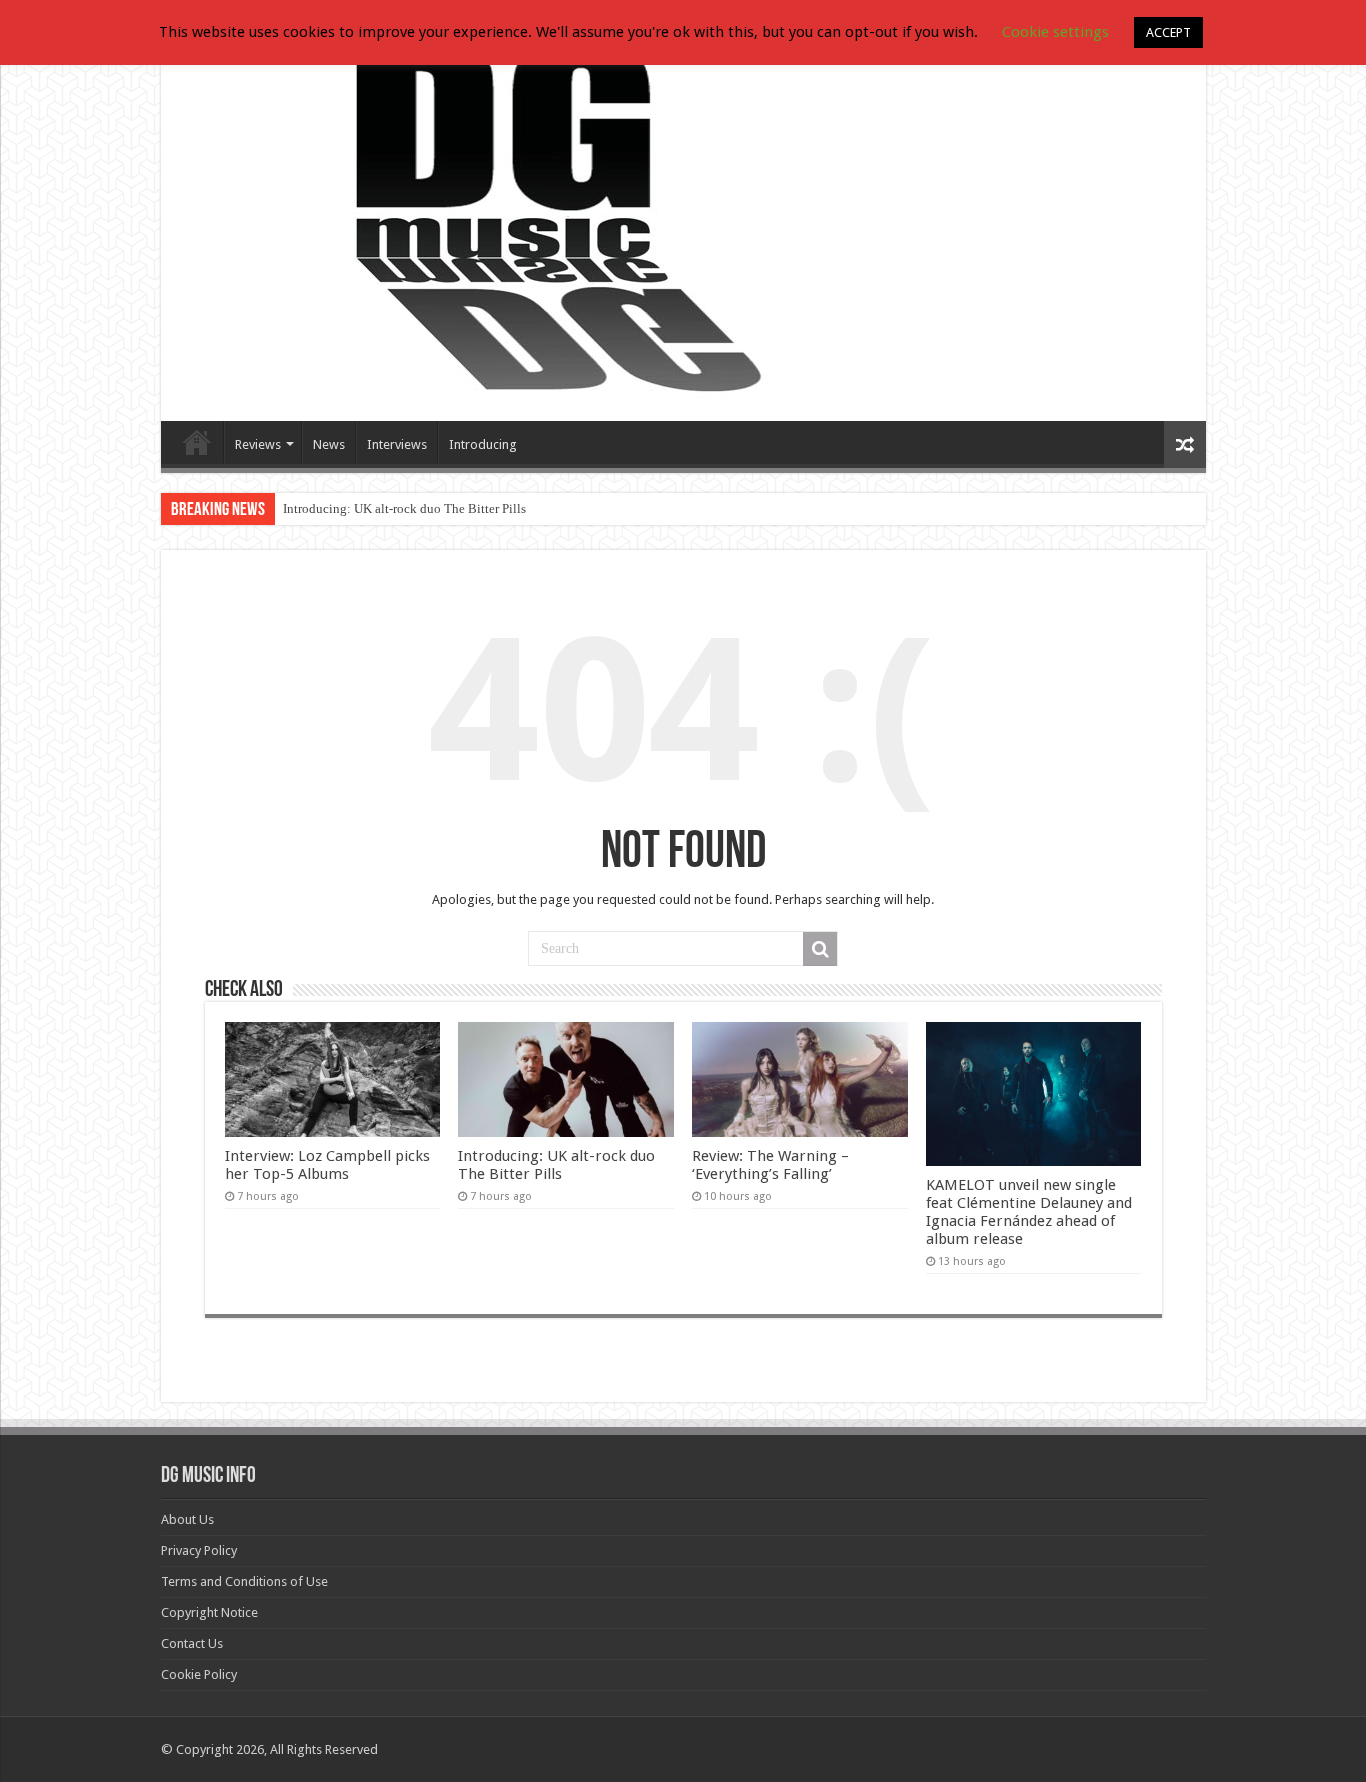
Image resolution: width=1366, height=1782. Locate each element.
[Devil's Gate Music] (683, 222)
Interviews (397, 444)
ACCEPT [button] (1168, 32)
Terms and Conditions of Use (244, 1581)
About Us (187, 1519)
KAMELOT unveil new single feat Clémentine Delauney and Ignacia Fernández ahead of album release (1029, 1212)
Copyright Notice (209, 1612)
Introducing (483, 444)
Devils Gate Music (197, 442)
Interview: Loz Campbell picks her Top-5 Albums (327, 1165)
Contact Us (192, 1643)
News (329, 444)
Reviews (258, 444)
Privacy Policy (199, 1550)
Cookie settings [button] (1055, 32)
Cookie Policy (199, 1674)
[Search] (820, 949)
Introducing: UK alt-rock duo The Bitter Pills (404, 508)
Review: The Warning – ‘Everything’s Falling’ (770, 1165)
